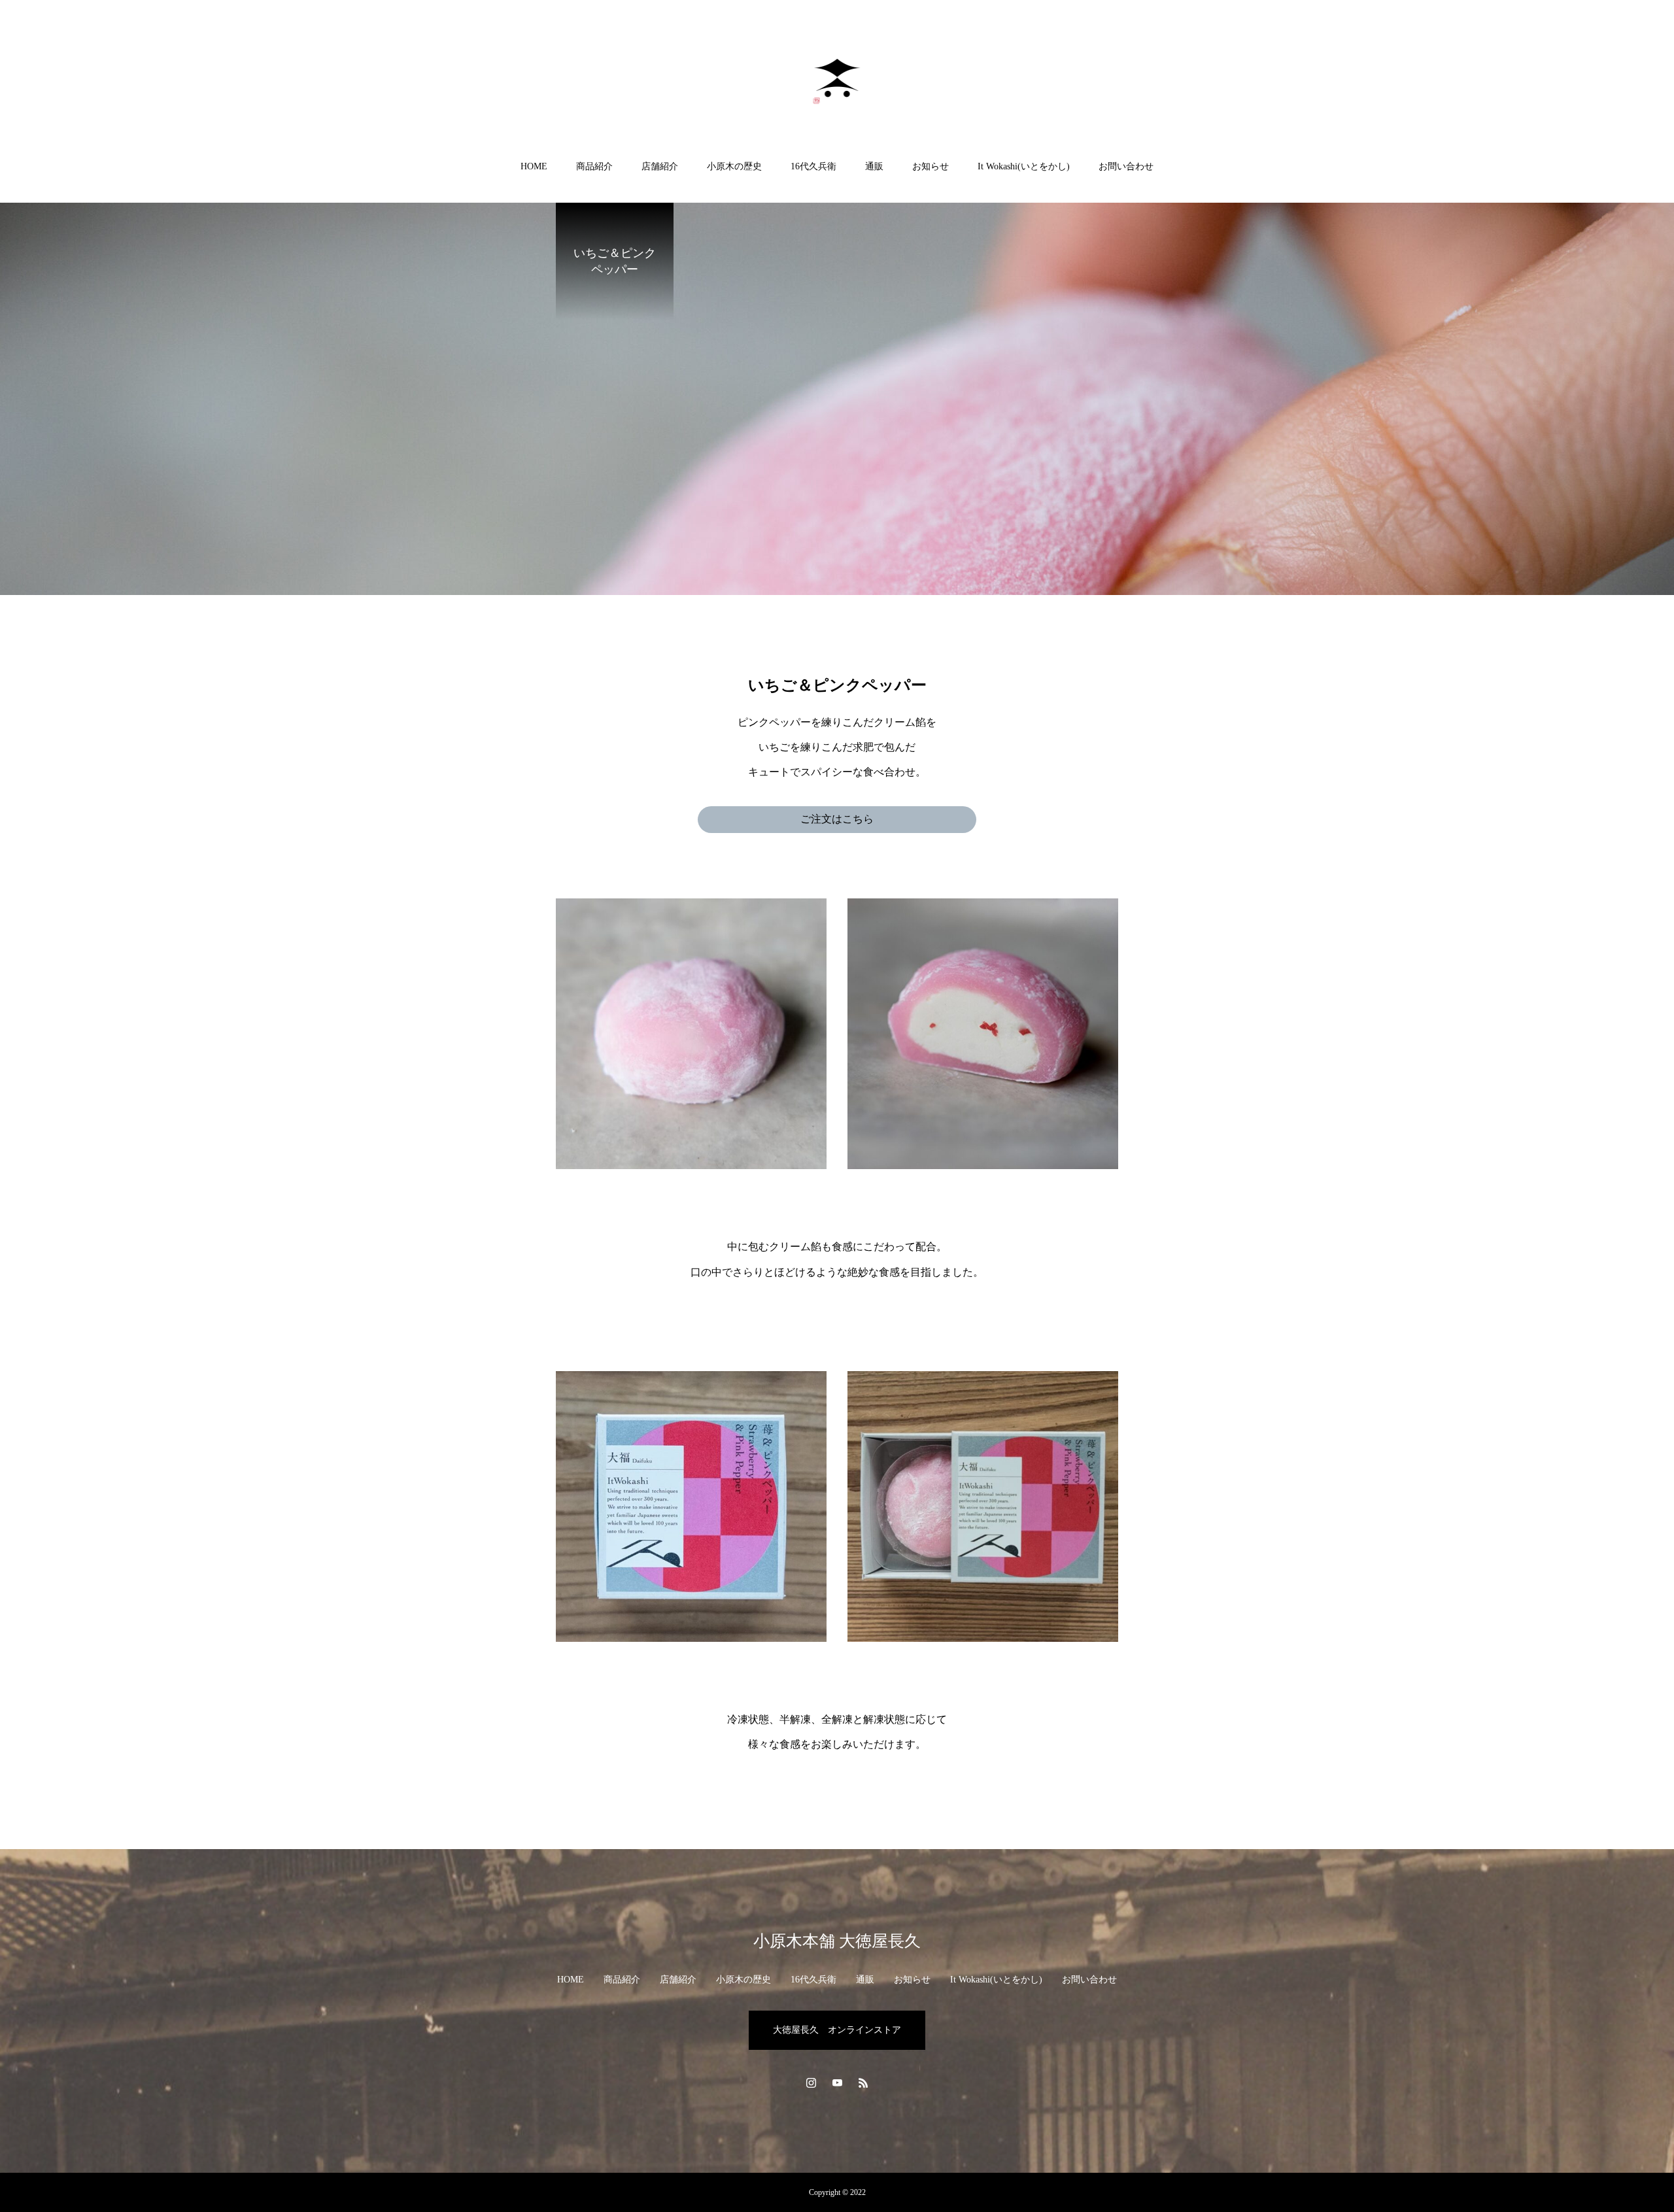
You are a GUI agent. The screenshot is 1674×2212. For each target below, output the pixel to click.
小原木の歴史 (734, 166)
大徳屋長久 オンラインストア (837, 2030)
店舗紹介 (660, 166)
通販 (874, 166)
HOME (534, 166)
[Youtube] (837, 2083)
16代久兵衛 (813, 166)
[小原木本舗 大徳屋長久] (837, 81)
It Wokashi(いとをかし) (1024, 166)
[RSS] (863, 2083)
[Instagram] (811, 2083)
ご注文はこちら (837, 819)
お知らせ (931, 166)
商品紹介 (594, 166)
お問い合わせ (1126, 166)
